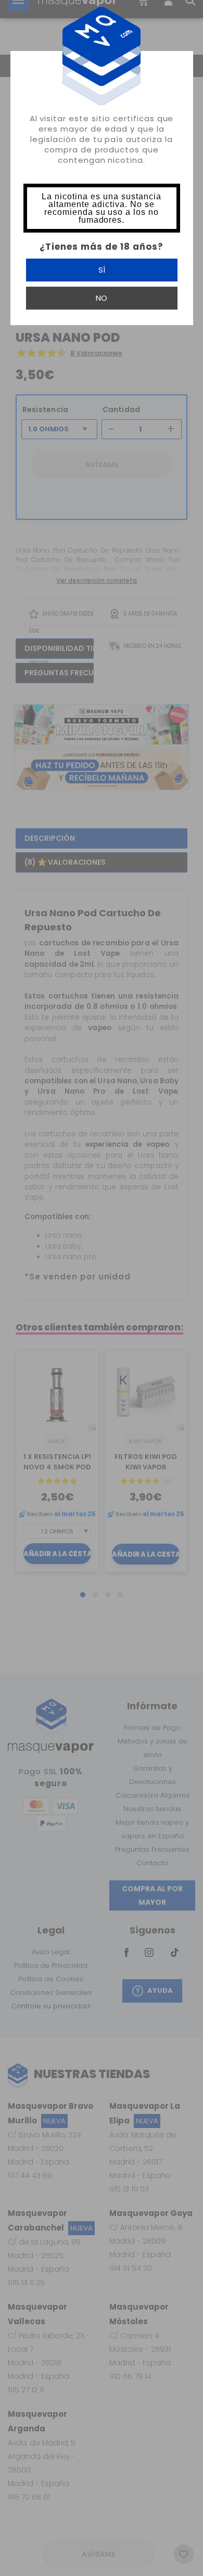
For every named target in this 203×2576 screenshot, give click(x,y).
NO (101, 298)
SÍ (102, 270)
